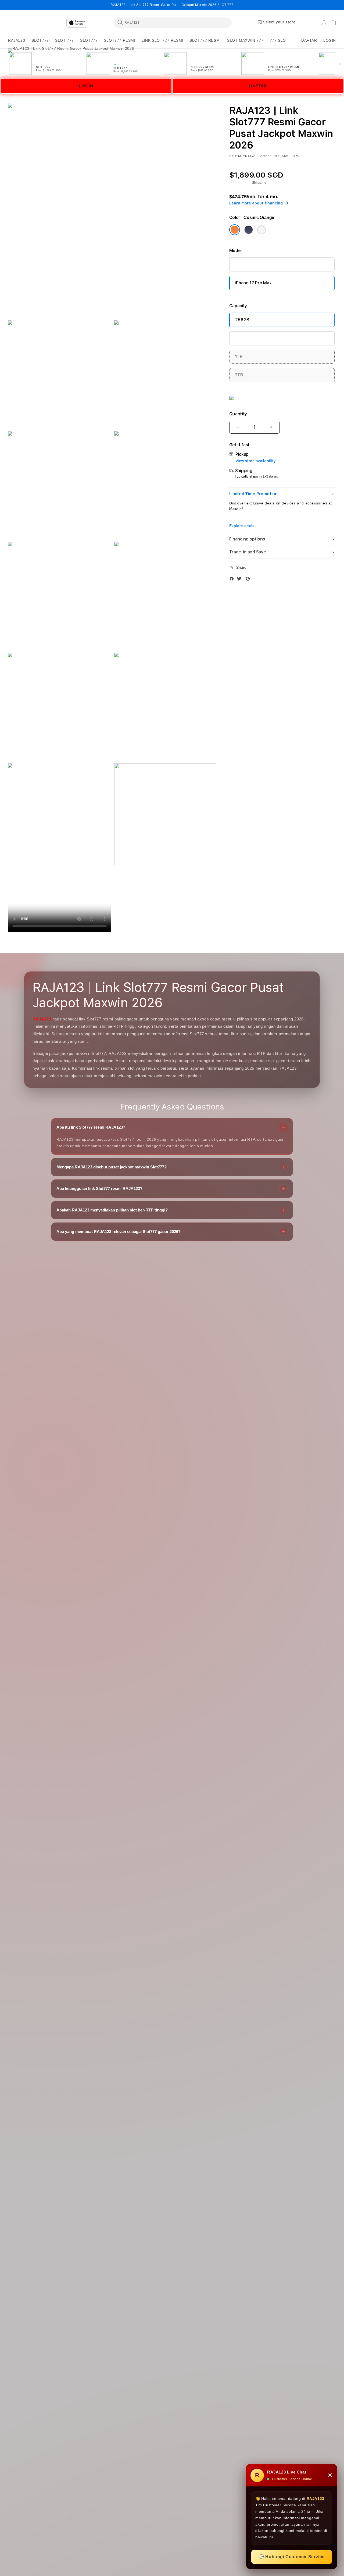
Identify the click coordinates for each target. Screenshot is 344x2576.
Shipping (259, 183)
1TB (239, 357)
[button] (17, 40)
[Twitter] (241, 580)
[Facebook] (233, 580)
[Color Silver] (261, 230)
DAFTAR (258, 86)
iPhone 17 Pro (248, 264)
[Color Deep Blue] (249, 230)
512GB (242, 338)
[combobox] (173, 22)
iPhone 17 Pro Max (253, 283)
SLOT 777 (225, 5)
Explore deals (242, 526)
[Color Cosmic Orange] (235, 230)
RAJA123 (42, 1019)
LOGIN (86, 86)
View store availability (256, 461)
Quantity (238, 414)
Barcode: (266, 156)
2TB (239, 375)
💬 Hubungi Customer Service (292, 2557)
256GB (242, 320)
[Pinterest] (249, 580)
